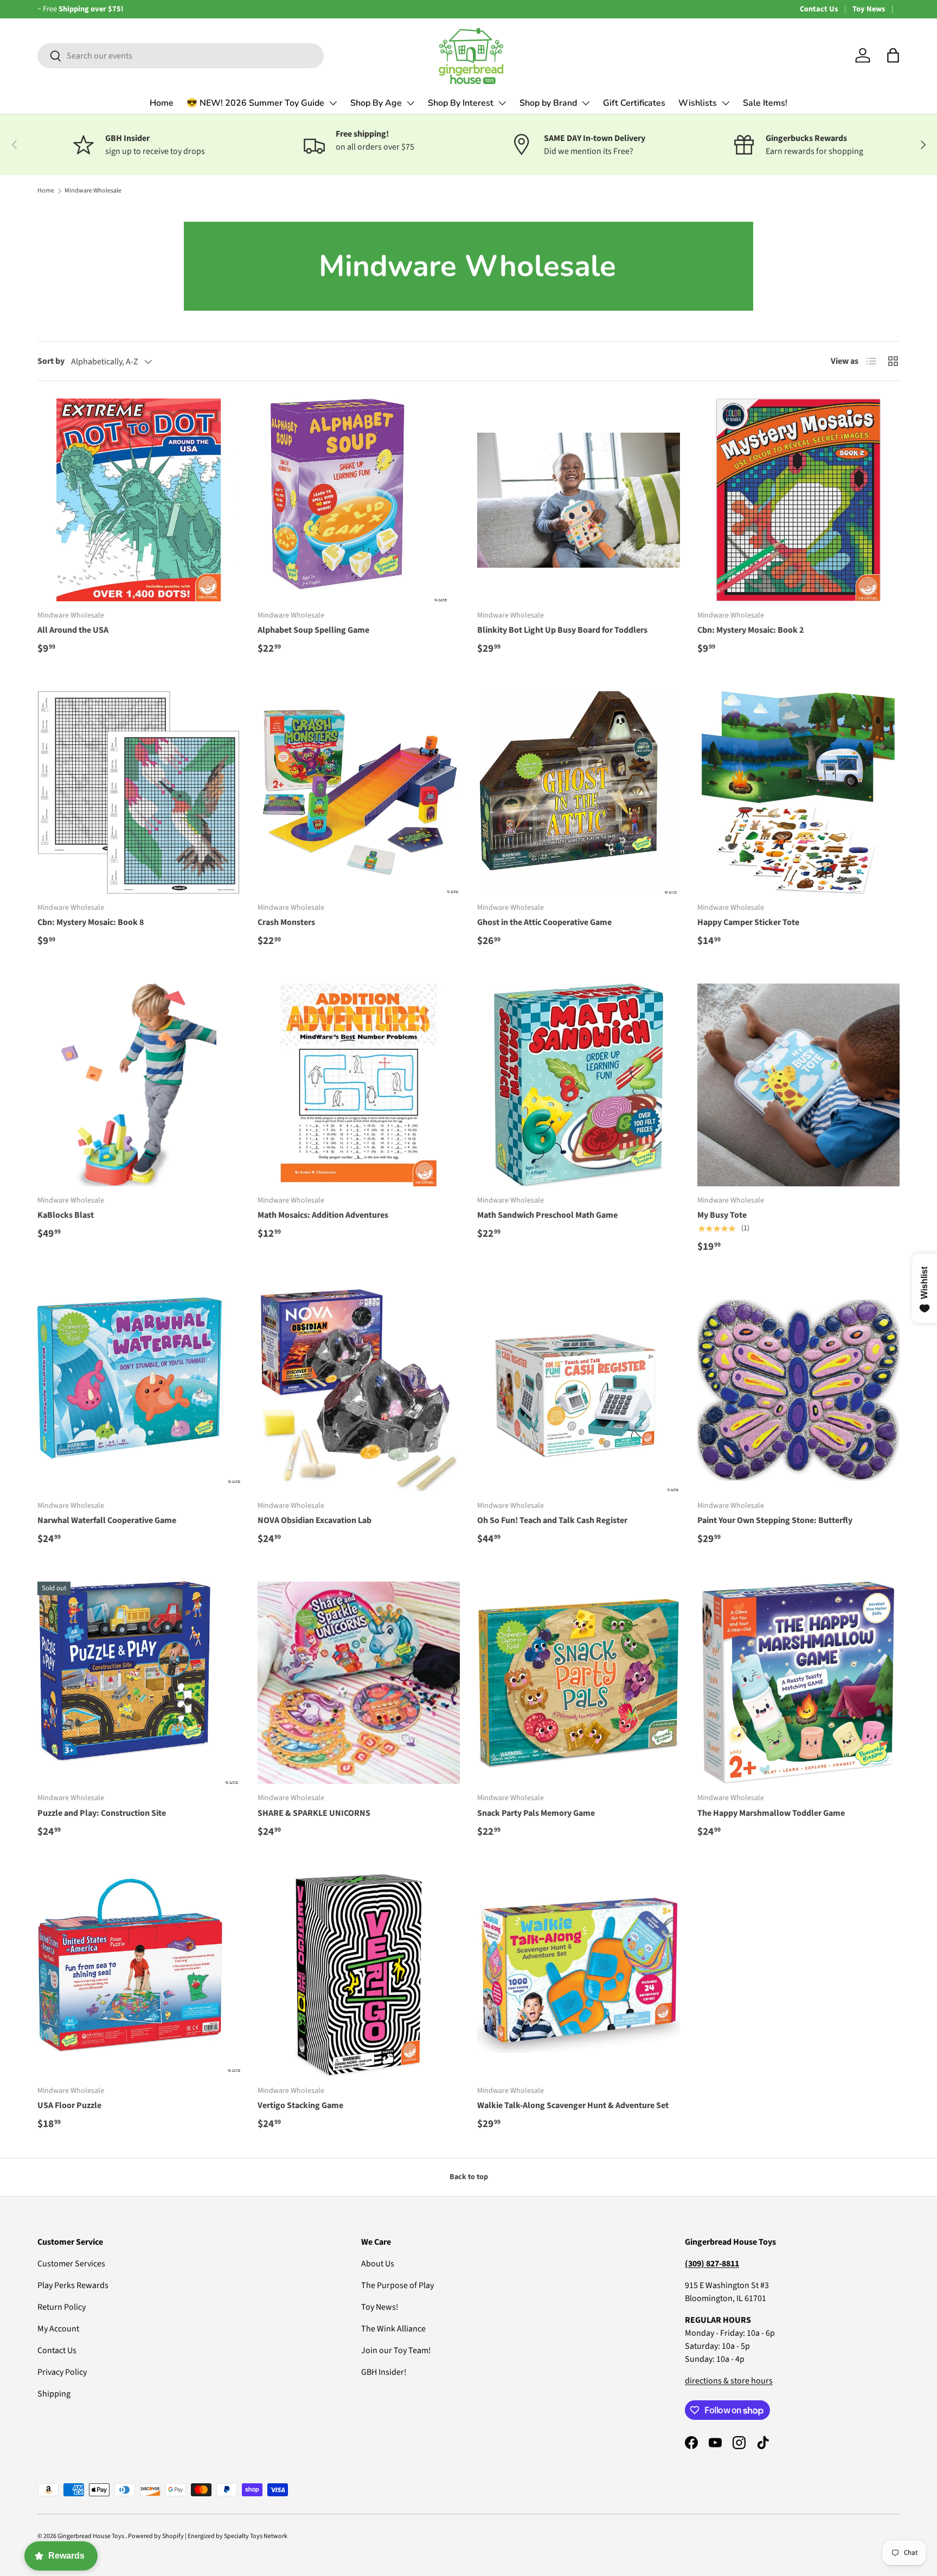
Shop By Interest (461, 103)
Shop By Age (376, 103)
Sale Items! (765, 103)
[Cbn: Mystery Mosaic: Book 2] (799, 500)
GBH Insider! (384, 2372)
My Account (58, 2329)
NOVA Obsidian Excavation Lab (315, 1520)
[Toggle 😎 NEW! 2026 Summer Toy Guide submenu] (333, 103)
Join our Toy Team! (396, 2350)
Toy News (869, 9)
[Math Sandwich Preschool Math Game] (579, 1085)
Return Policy (62, 2307)
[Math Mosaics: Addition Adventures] (359, 1085)
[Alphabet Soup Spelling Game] (359, 500)
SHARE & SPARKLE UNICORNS (314, 1813)
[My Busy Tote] (799, 1085)
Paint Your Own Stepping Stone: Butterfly (775, 1520)
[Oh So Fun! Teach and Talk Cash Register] (579, 1391)
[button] (893, 55)
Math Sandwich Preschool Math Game (547, 1215)
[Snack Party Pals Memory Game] (579, 1683)
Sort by (51, 361)
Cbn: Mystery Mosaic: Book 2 (750, 630)
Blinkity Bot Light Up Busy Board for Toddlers (562, 630)
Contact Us (819, 9)
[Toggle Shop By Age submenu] (410, 103)
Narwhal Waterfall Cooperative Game (107, 1520)
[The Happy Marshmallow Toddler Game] (799, 1683)
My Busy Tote (722, 1215)
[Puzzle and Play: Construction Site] (139, 1683)
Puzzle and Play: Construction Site (102, 1813)
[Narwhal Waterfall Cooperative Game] (139, 1391)
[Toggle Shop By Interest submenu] (502, 103)
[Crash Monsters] (359, 793)
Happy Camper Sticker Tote (748, 922)
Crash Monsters (286, 922)
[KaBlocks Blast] (139, 1085)
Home (162, 103)
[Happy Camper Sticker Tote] (799, 793)
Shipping (54, 2394)
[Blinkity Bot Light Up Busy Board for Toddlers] (579, 500)
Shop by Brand (548, 103)
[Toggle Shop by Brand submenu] (586, 103)
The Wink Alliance (393, 2329)
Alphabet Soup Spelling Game (313, 630)
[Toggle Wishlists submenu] (726, 103)
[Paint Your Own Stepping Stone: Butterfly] (799, 1391)
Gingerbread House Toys (91, 2536)
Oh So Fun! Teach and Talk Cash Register (552, 1520)
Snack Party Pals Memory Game (536, 1813)
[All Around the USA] (139, 500)
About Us (378, 2264)
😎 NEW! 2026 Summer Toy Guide (255, 103)
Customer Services (71, 2264)
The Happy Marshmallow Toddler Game (771, 1813)
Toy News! (380, 2307)
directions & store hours (729, 2381)
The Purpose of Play (397, 2285)
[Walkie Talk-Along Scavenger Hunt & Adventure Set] (579, 1975)
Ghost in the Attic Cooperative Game (544, 922)
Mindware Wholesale (93, 191)
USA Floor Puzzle (69, 2105)
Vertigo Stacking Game (300, 2105)
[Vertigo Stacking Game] (359, 1975)
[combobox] (181, 56)
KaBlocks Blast (66, 1215)
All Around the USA (73, 630)
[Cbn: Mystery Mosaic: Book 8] (139, 793)
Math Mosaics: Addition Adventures (323, 1215)
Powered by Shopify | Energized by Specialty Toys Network (208, 2536)
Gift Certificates (634, 103)
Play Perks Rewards (73, 2285)
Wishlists (698, 103)
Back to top (469, 2177)
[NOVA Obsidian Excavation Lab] (359, 1391)
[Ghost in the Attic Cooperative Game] (579, 793)
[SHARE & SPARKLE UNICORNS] (359, 1683)
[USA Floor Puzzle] (139, 1975)
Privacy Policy (62, 2372)
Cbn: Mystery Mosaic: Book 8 (91, 922)
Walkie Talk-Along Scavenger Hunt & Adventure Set (573, 2105)
